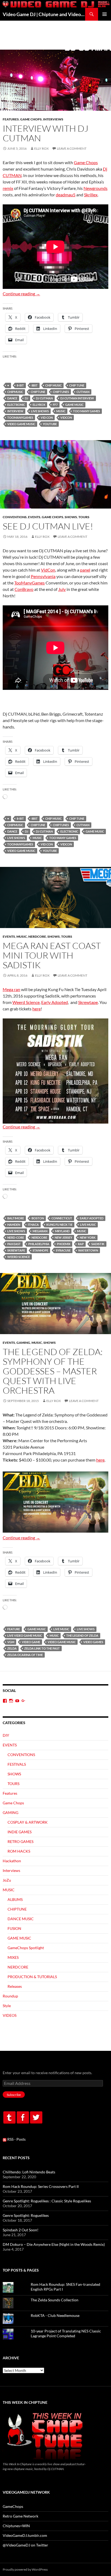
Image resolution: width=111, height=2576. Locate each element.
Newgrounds (96, 188)
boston (38, 1218)
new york (88, 1237)
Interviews (53, 119)
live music (88, 1225)
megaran (40, 1231)
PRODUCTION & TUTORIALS (32, 1977)
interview (15, 411)
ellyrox (39, 405)
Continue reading (21, 294)
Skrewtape (88, 1002)
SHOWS (71, 517)
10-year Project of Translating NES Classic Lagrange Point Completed (66, 2333)
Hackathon (12, 1861)
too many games (86, 411)
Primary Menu (105, 14)
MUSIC (61, 411)
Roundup (10, 1996)
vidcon (66, 417)
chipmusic (15, 392)
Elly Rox (41, 148)
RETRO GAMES (20, 1841)
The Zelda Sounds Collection (55, 2300)
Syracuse (63, 1250)
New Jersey (63, 1237)
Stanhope (40, 1250)
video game (31, 1642)
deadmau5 (66, 195)
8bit (35, 385)
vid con (47, 417)
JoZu (7, 1880)
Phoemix (64, 1244)
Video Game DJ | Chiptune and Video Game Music (44, 14)
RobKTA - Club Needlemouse (55, 2315)
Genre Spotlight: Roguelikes (26, 2215)
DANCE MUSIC (21, 1919)
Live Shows (40, 411)
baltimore (16, 1218)
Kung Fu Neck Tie (59, 1225)
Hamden (14, 1225)
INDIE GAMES (20, 1832)
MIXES (13, 1957)
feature (14, 1629)
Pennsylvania (43, 576)
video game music (21, 424)
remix (8, 188)
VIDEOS (10, 2015)
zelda (12, 1648)
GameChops (13, 2506)
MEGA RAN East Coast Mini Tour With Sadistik (52, 955)
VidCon (48, 570)
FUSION (14, 1928)
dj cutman (44, 398)
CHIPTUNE (38, 392)
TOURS (84, 517)
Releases (15, 1986)
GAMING (23, 1343)
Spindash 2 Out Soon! (21, 2230)
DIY (6, 1735)
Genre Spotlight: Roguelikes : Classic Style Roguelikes (47, 2201)
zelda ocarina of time (25, 1655)
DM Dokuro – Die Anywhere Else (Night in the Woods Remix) (54, 2244)
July (62, 589)
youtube (50, 424)
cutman (83, 392)
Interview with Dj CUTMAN (46, 133)
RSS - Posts (16, 2139)
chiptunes (61, 392)
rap (81, 1244)
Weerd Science (26, 1002)
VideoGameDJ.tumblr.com (25, 2535)
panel (85, 570)
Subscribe (14, 2095)
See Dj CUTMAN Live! (48, 526)
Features (11, 119)
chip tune (77, 385)
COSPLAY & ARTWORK (28, 1822)
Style (7, 2006)
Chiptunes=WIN (16, 2526)
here (37, 1009)
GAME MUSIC (74, 405)
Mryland (62, 1231)
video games (93, 1642)
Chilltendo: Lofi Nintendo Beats (29, 2172)
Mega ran (11, 989)
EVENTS (34, 517)
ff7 (55, 405)
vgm (11, 1642)
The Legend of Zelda (82, 1635)
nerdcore (39, 1237)
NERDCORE (37, 936)
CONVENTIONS (15, 517)
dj (27, 398)
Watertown (88, 1250)
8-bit (20, 385)
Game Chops (31, 119)
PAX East (14, 1244)
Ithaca (33, 1225)
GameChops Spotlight (26, 1948)
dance (12, 398)
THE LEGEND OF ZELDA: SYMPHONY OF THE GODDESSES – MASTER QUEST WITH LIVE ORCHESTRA (53, 1371)
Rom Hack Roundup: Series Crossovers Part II (41, 2186)
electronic (16, 405)
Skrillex (91, 195)
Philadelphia (39, 1244)
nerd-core (16, 1237)
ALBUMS (15, 1899)
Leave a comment (72, 148)
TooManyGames (20, 417)
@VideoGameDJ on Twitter (25, 2545)
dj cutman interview (77, 398)
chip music (53, 385)
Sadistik (98, 1244)
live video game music (25, 1635)
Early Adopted (55, 1002)
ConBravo (24, 589)
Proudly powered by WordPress (25, 2569)
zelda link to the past (42, 1648)
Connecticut (62, 1218)
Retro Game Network (20, 2516)
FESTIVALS (17, 1764)
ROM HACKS (19, 1851)
